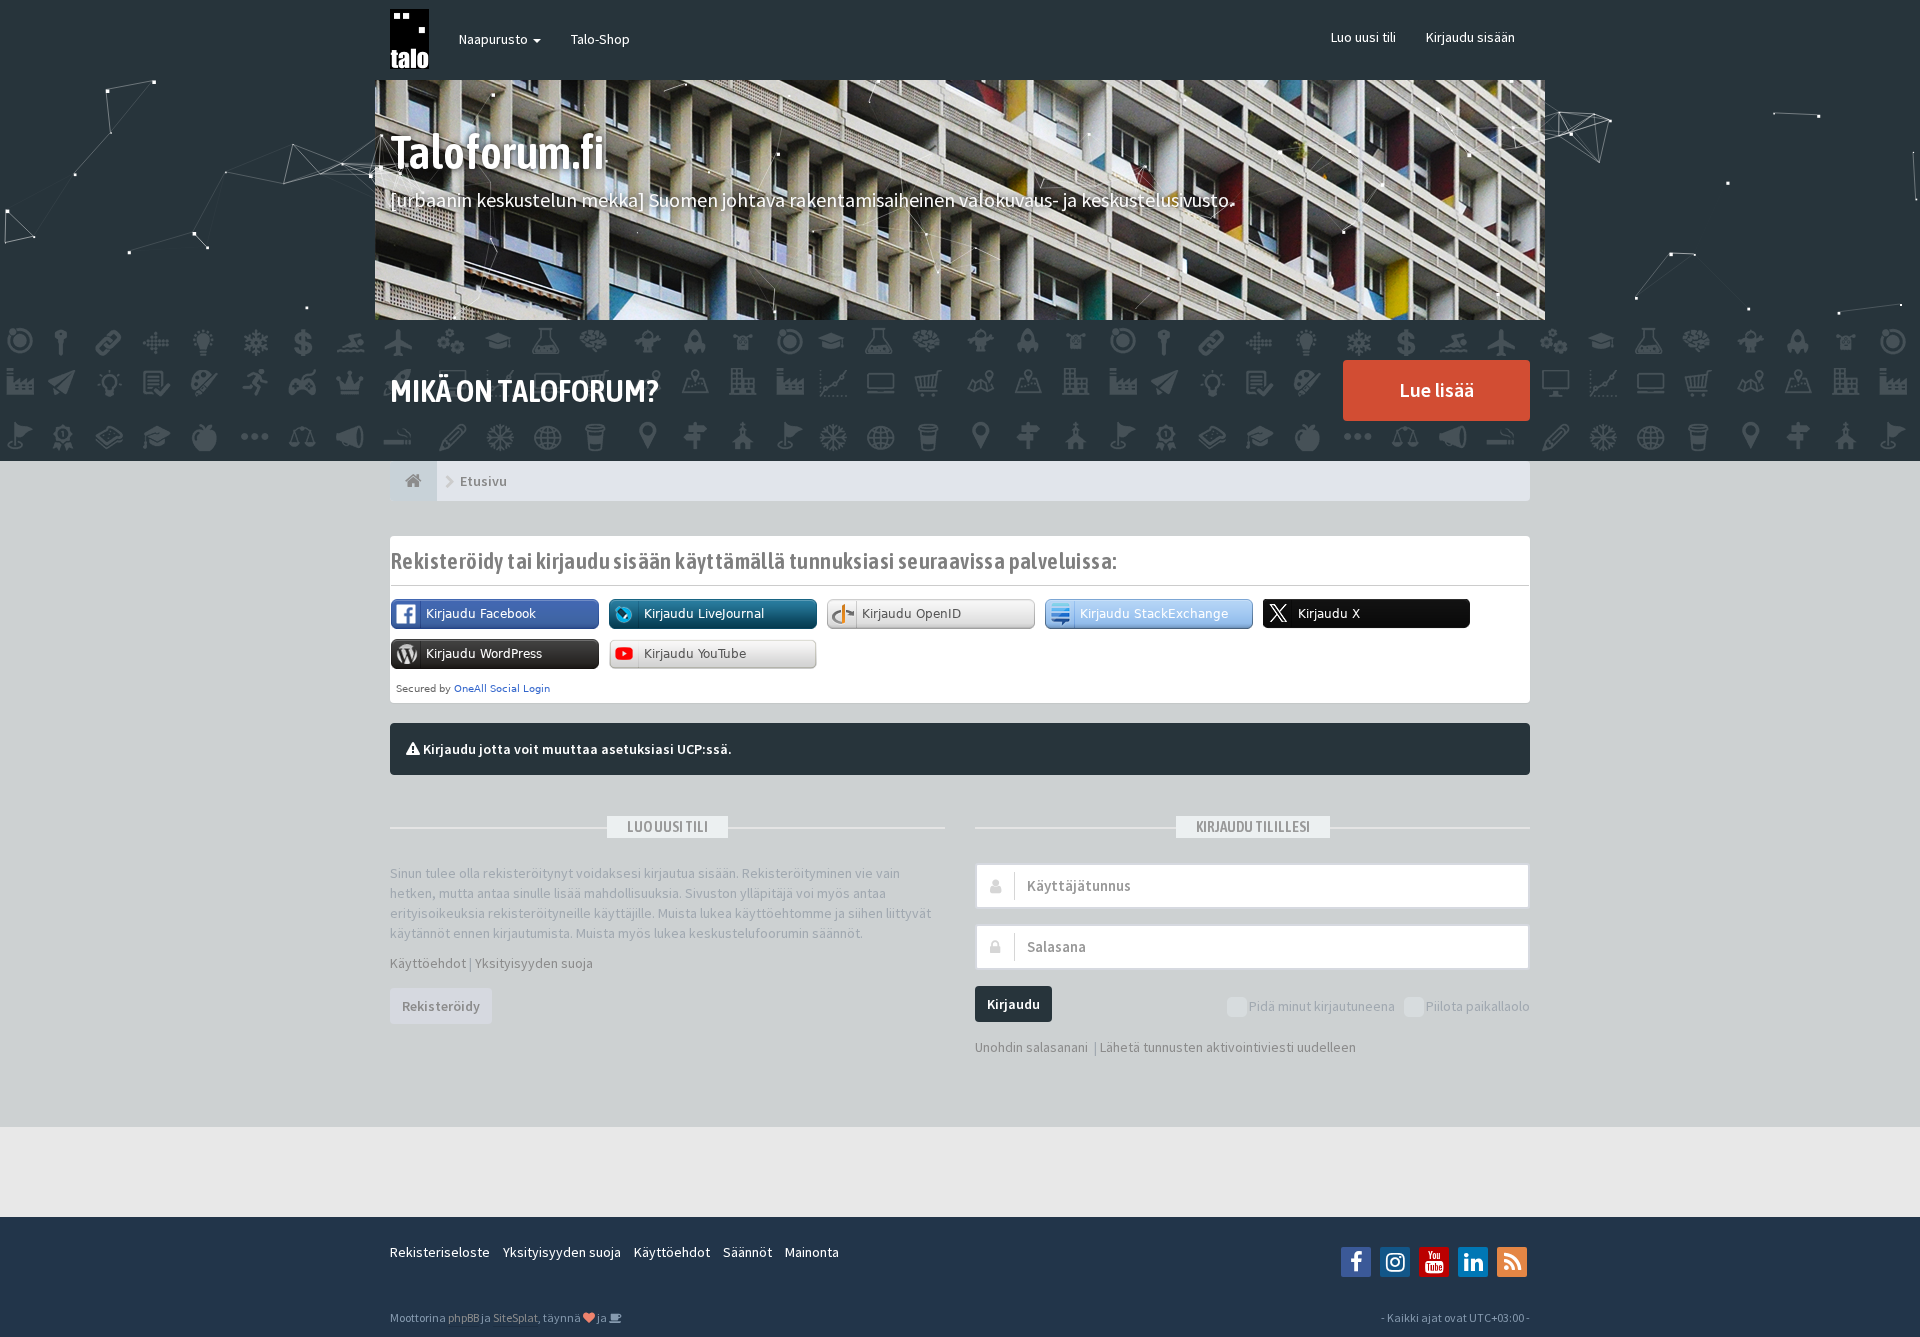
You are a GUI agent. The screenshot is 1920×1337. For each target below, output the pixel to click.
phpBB (463, 1317)
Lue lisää (1436, 389)
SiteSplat (515, 1317)
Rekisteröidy (441, 1006)
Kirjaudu (1013, 1004)
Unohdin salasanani (1031, 1047)
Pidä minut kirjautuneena (1322, 1006)
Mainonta (812, 1252)
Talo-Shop (600, 39)
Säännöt (747, 1252)
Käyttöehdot (428, 963)
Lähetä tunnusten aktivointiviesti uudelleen (1228, 1047)
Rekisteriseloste (440, 1252)
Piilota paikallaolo (1478, 1006)
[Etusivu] (413, 481)
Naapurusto (495, 39)
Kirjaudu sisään (1470, 37)
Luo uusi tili (1363, 37)
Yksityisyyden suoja (534, 963)
